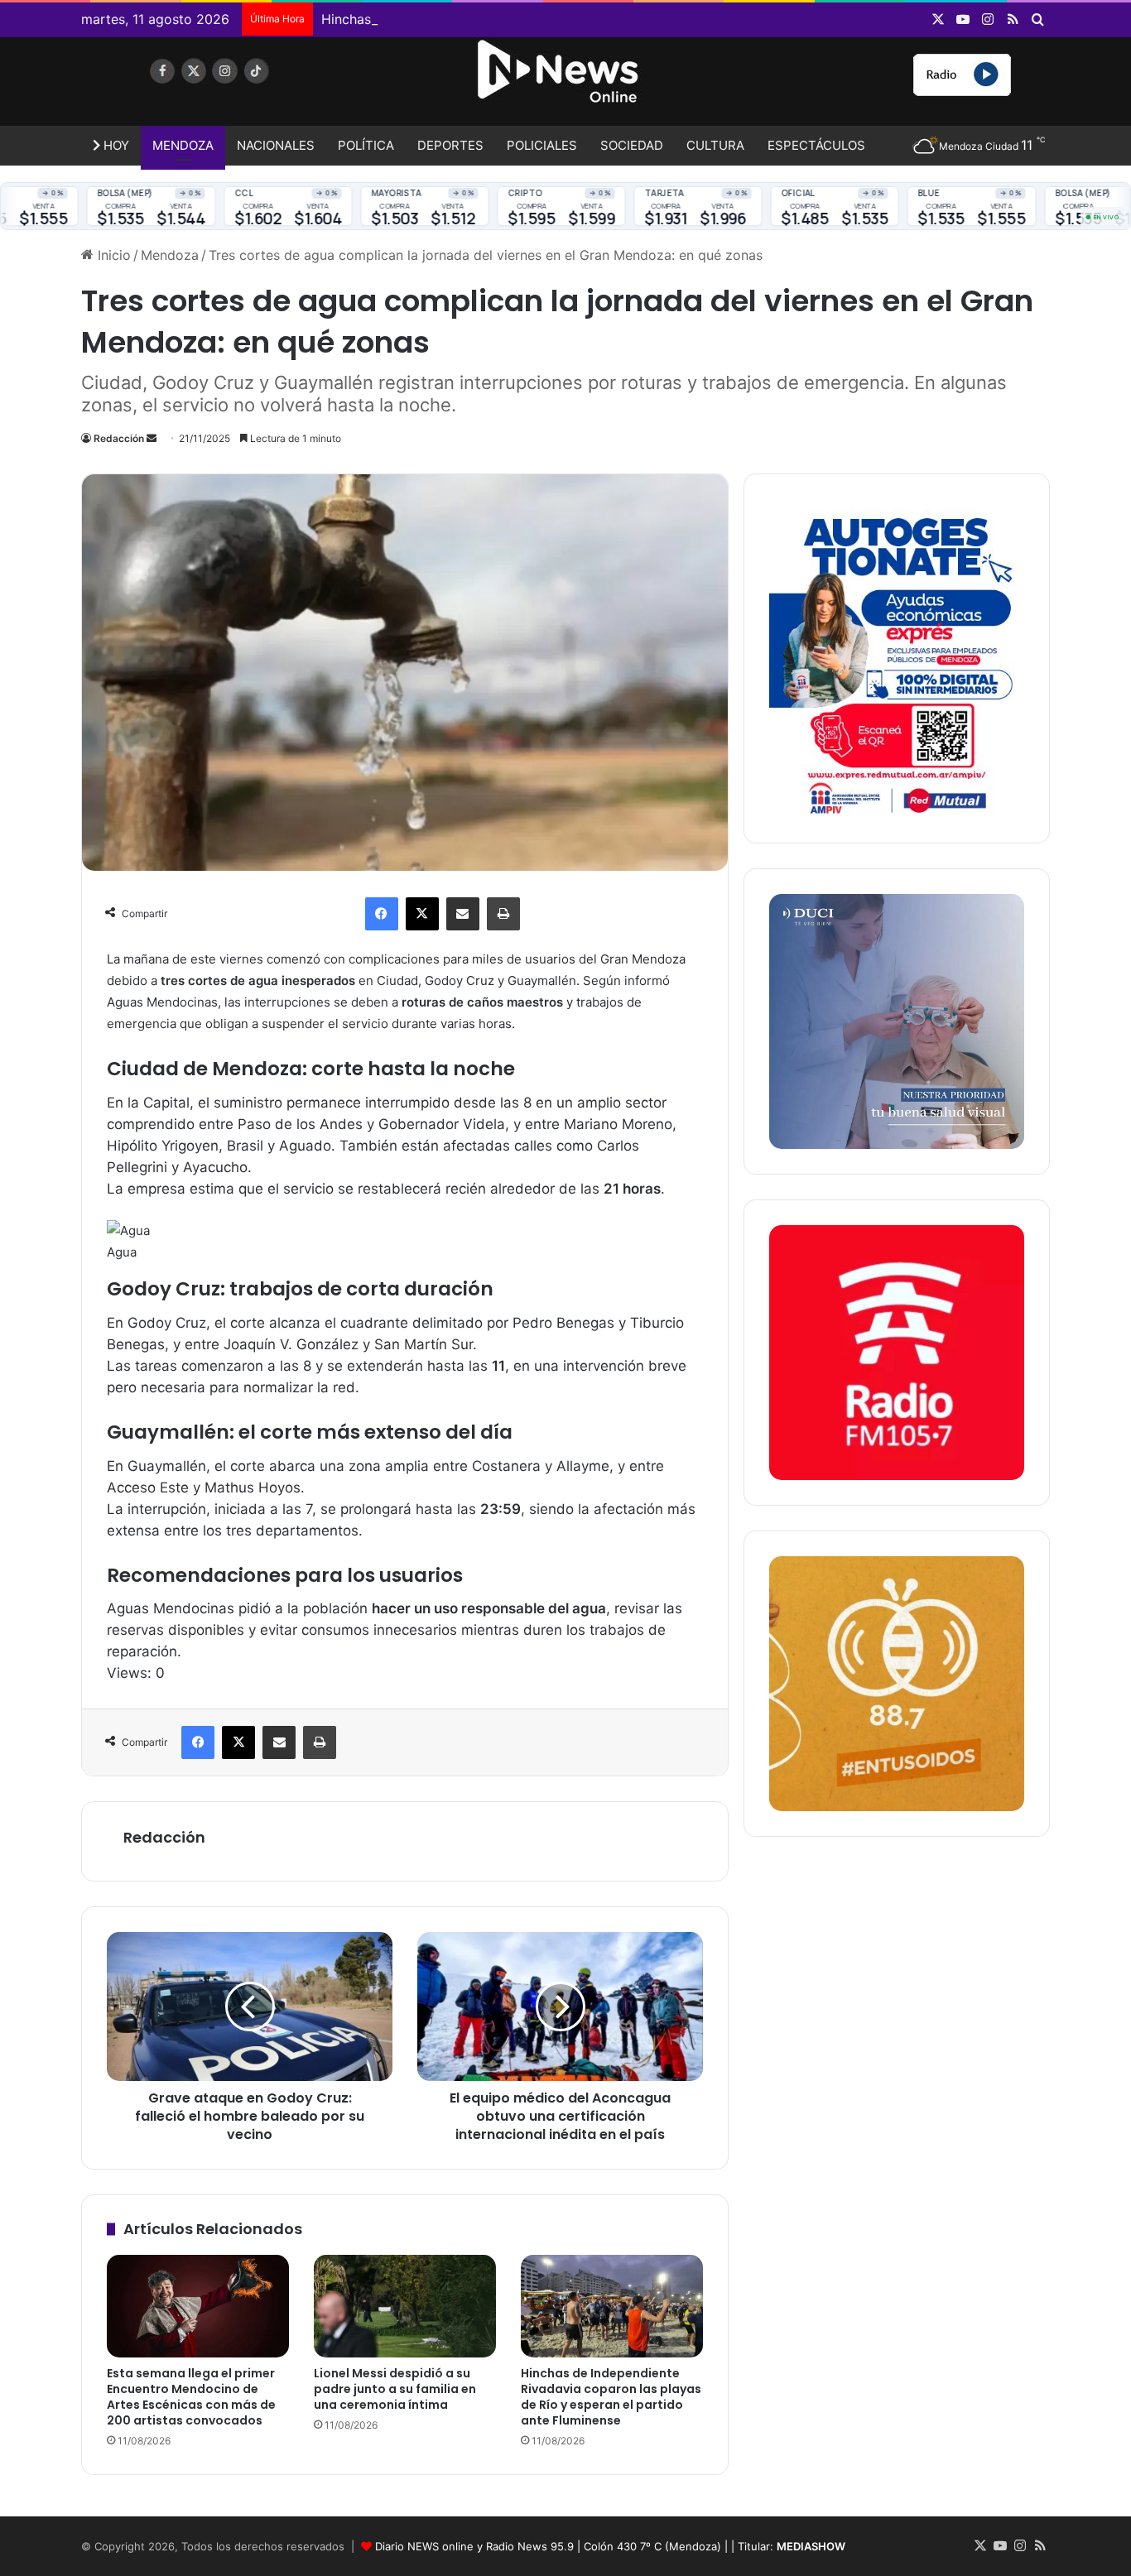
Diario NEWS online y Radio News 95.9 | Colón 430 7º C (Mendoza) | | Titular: (610, 2546)
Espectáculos (816, 145)
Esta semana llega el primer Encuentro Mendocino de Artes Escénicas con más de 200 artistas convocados (191, 2397)
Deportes (450, 145)
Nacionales (276, 145)
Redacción (119, 438)
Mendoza (183, 145)
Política (366, 145)
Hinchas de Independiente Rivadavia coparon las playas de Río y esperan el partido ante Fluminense (636, 19)
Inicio (112, 255)
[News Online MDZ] (234, 87)
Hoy (115, 145)
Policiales (542, 145)
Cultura (715, 145)
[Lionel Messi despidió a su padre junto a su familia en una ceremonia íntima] (405, 2306)
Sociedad (632, 145)
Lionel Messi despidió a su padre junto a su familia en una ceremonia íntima (395, 2389)
